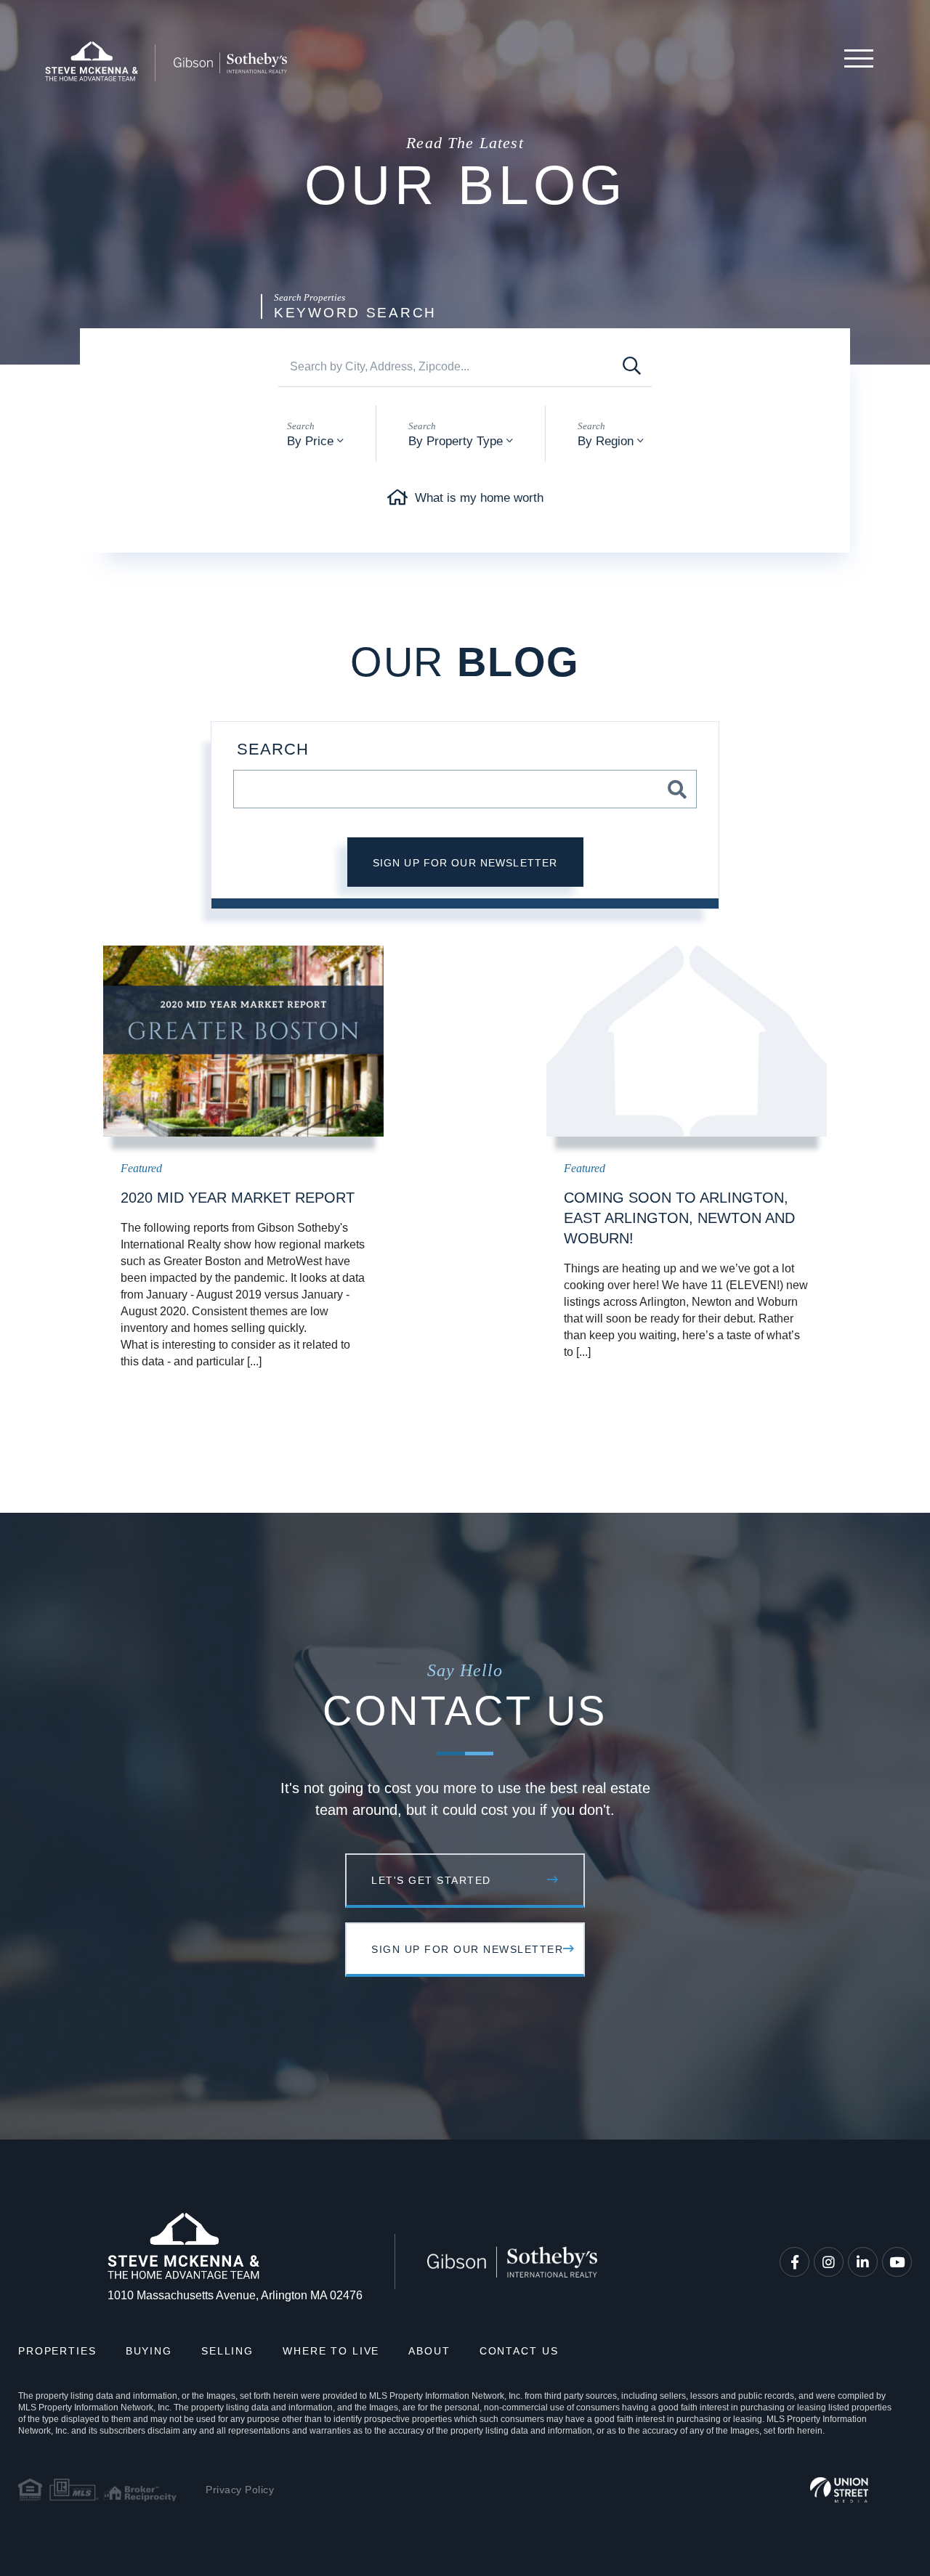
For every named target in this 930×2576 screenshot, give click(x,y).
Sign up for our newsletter (465, 863)
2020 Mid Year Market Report (238, 1198)
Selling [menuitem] (227, 2351)
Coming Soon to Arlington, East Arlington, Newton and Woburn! (679, 1218)
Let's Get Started (431, 1880)
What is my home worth (479, 498)
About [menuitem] (429, 2351)
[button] (632, 366)
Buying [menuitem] (149, 2351)
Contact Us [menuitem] (519, 2351)
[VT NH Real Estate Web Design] (839, 2490)
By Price (310, 441)
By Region (606, 441)
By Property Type (456, 441)
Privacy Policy (240, 2490)
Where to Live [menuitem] (331, 2351)
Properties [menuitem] (57, 2351)
